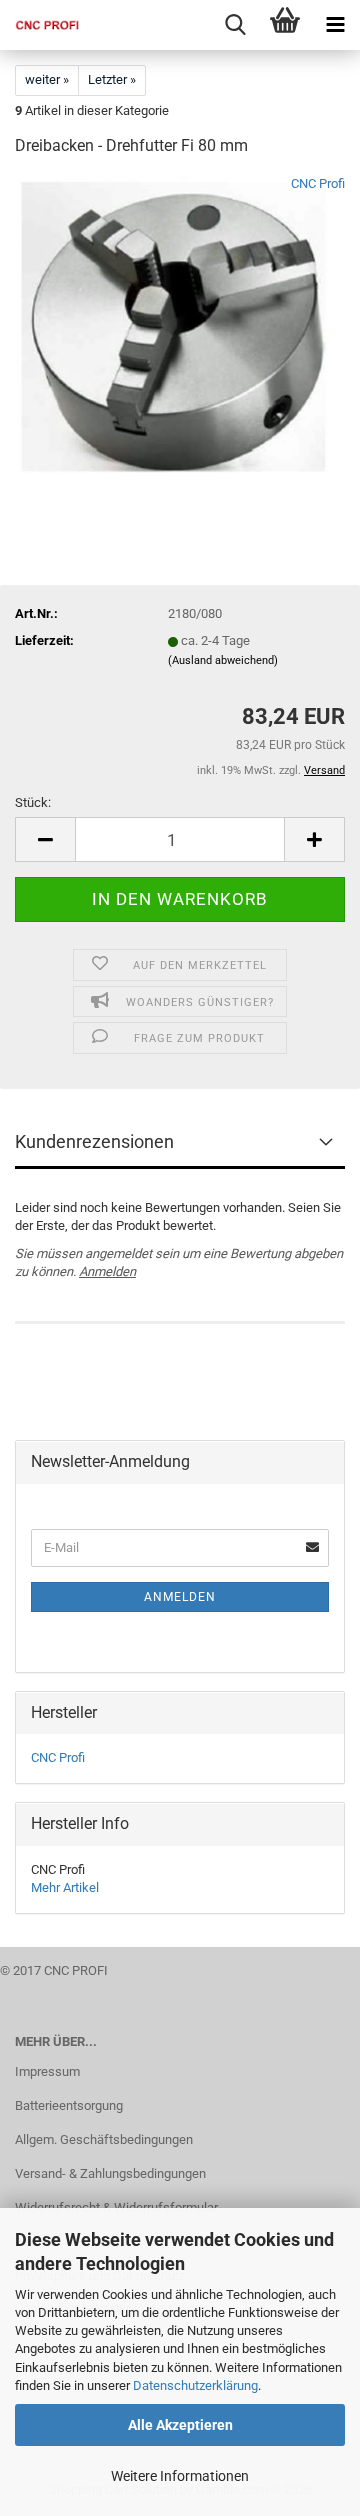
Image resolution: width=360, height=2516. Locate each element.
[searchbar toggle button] (235, 25)
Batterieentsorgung (69, 2105)
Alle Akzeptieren (180, 2425)
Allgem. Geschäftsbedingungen (104, 2139)
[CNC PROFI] (40, 25)
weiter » (47, 79)
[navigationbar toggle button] (335, 25)
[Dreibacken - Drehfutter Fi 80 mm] (180, 324)
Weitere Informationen (180, 2476)
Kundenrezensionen (94, 1141)
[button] (45, 839)
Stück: (33, 802)
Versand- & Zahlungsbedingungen (110, 2173)
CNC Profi (318, 183)
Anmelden (107, 1271)
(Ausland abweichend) (223, 660)
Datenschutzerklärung (195, 2385)
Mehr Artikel (65, 1887)
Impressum (47, 2071)
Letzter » (112, 79)
